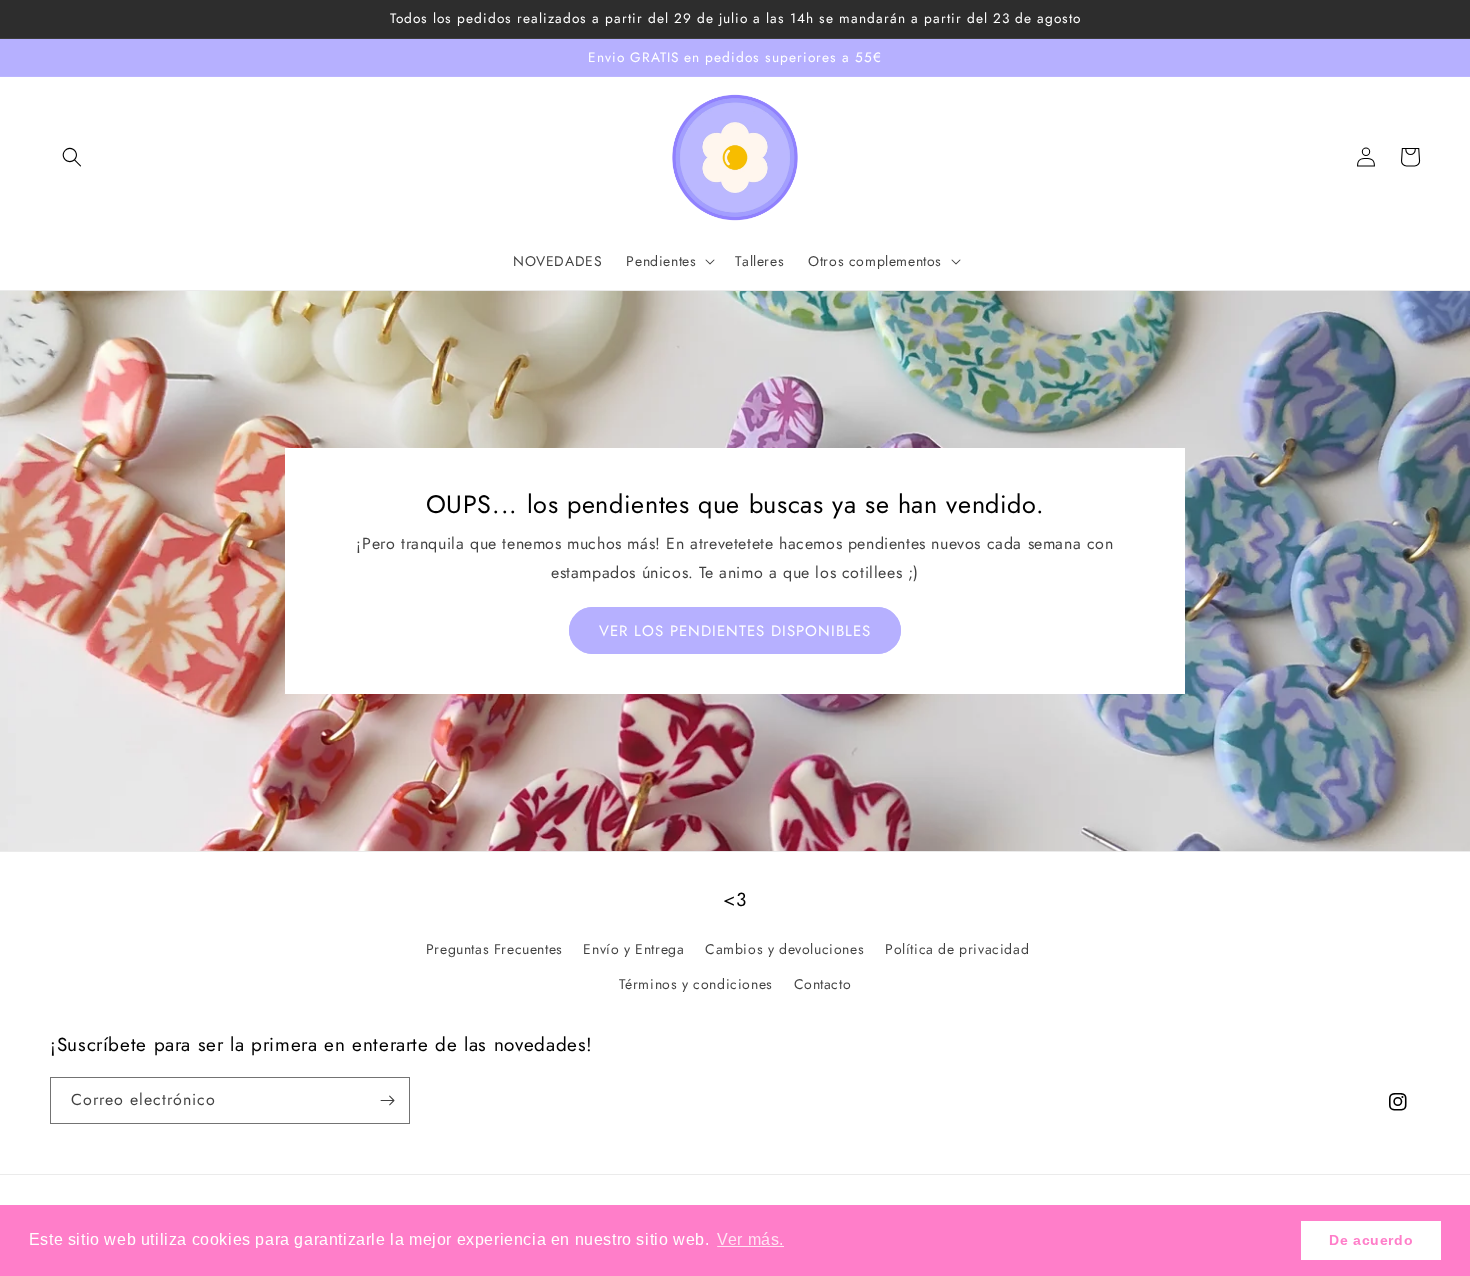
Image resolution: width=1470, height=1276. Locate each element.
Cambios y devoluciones (784, 949)
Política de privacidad (957, 949)
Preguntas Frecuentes (494, 949)
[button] (72, 157)
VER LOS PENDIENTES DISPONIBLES (735, 631)
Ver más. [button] (750, 1239)
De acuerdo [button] (1371, 1240)
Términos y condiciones (696, 984)
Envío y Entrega (633, 949)
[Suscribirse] (387, 1100)
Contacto (823, 984)
